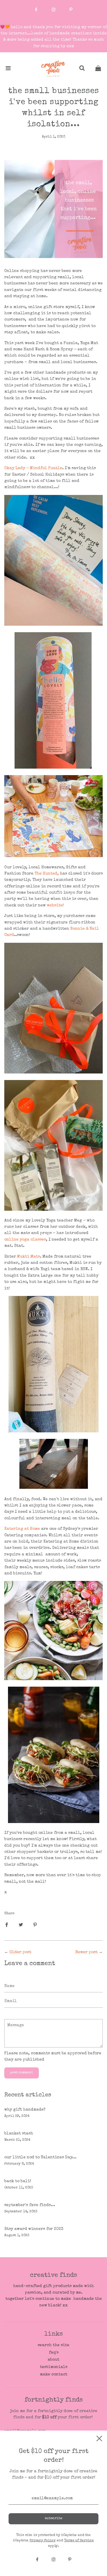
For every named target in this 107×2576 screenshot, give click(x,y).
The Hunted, (47, 874)
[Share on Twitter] (21, 1924)
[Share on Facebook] (7, 1924)
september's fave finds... (30, 2205)
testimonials (54, 2367)
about (53, 2360)
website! (56, 906)
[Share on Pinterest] (35, 1924)
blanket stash (19, 2134)
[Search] (82, 69)
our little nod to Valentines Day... (40, 2157)
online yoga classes (25, 1240)
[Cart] (98, 69)
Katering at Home (22, 1529)
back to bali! (18, 2181)
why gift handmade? (25, 2110)
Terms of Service (79, 2541)
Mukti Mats (29, 1257)
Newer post (86, 1952)
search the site (53, 2345)
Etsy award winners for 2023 (34, 2229)
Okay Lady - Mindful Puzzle (33, 468)
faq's (54, 2353)
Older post (20, 1952)
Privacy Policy (43, 2541)
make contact (54, 2375)
